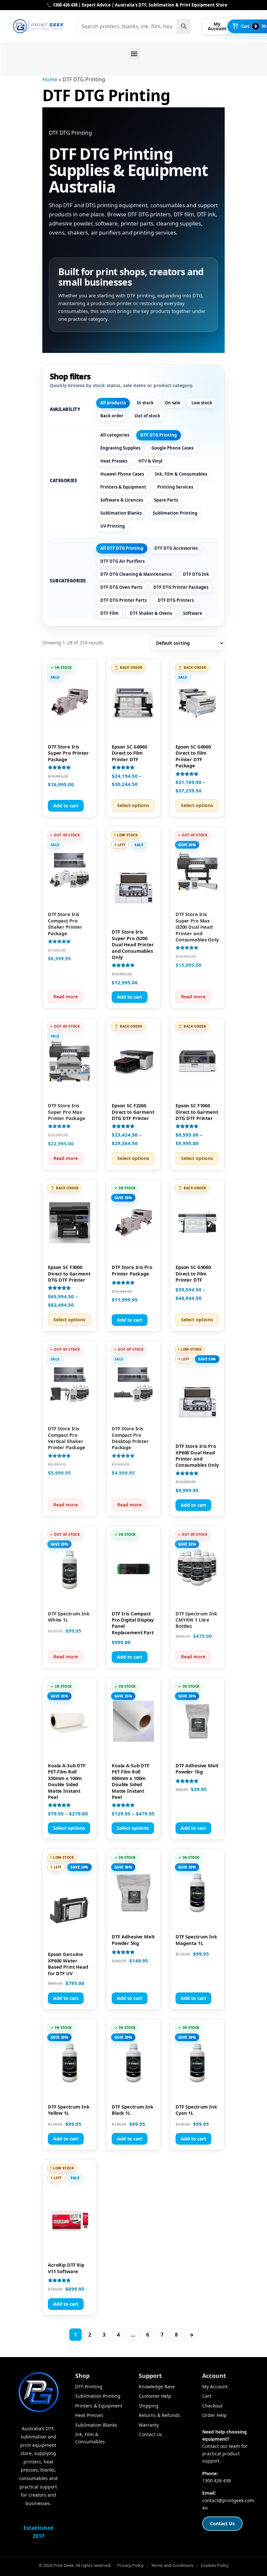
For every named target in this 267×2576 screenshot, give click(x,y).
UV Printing (112, 526)
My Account (215, 2387)
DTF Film (109, 613)
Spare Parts (166, 500)
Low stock (202, 403)
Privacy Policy (130, 2565)
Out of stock (147, 416)
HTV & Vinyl (150, 461)
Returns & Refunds (159, 2415)
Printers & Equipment (123, 487)
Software (193, 613)
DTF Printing (89, 2387)
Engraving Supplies (120, 448)
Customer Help (155, 2396)
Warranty (149, 2425)
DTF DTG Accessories (176, 548)
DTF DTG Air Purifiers (122, 561)
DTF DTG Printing (159, 435)
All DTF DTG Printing (122, 548)
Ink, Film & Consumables (181, 474)
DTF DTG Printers (176, 600)
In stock (145, 403)
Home (50, 79)
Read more (66, 997)
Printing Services (175, 487)
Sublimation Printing (175, 513)
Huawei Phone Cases (122, 474)
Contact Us (150, 2434)
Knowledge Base (157, 2387)
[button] (134, 54)
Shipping (149, 2406)
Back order (112, 416)
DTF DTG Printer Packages (181, 587)
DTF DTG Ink (196, 574)
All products (113, 403)
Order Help (214, 2415)
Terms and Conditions (172, 2565)
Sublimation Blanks (121, 513)
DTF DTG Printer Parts (123, 600)
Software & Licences (122, 500)
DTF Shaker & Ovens (151, 613)
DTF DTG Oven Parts (121, 587)
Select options (133, 805)
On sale (173, 403)
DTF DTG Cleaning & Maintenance (136, 574)
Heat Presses (114, 461)
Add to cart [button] (66, 806)
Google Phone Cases (172, 448)
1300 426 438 (217, 2481)
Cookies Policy (215, 2565)
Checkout (212, 2406)
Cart (207, 2396)
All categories (115, 435)
